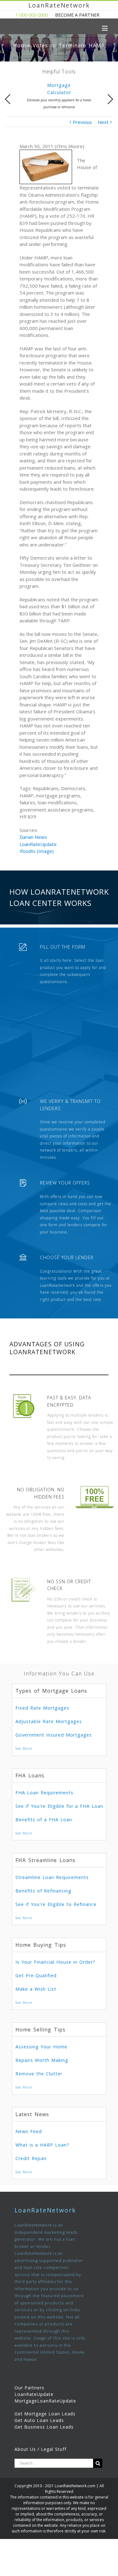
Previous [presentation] (8, 99)
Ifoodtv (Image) (37, 851)
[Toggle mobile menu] (105, 28)
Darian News (33, 837)
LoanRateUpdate (38, 844)
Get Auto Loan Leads (39, 2420)
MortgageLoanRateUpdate (45, 2401)
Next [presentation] (110, 99)
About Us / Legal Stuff (40, 2449)
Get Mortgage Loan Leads (45, 2414)
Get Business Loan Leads (44, 2427)
